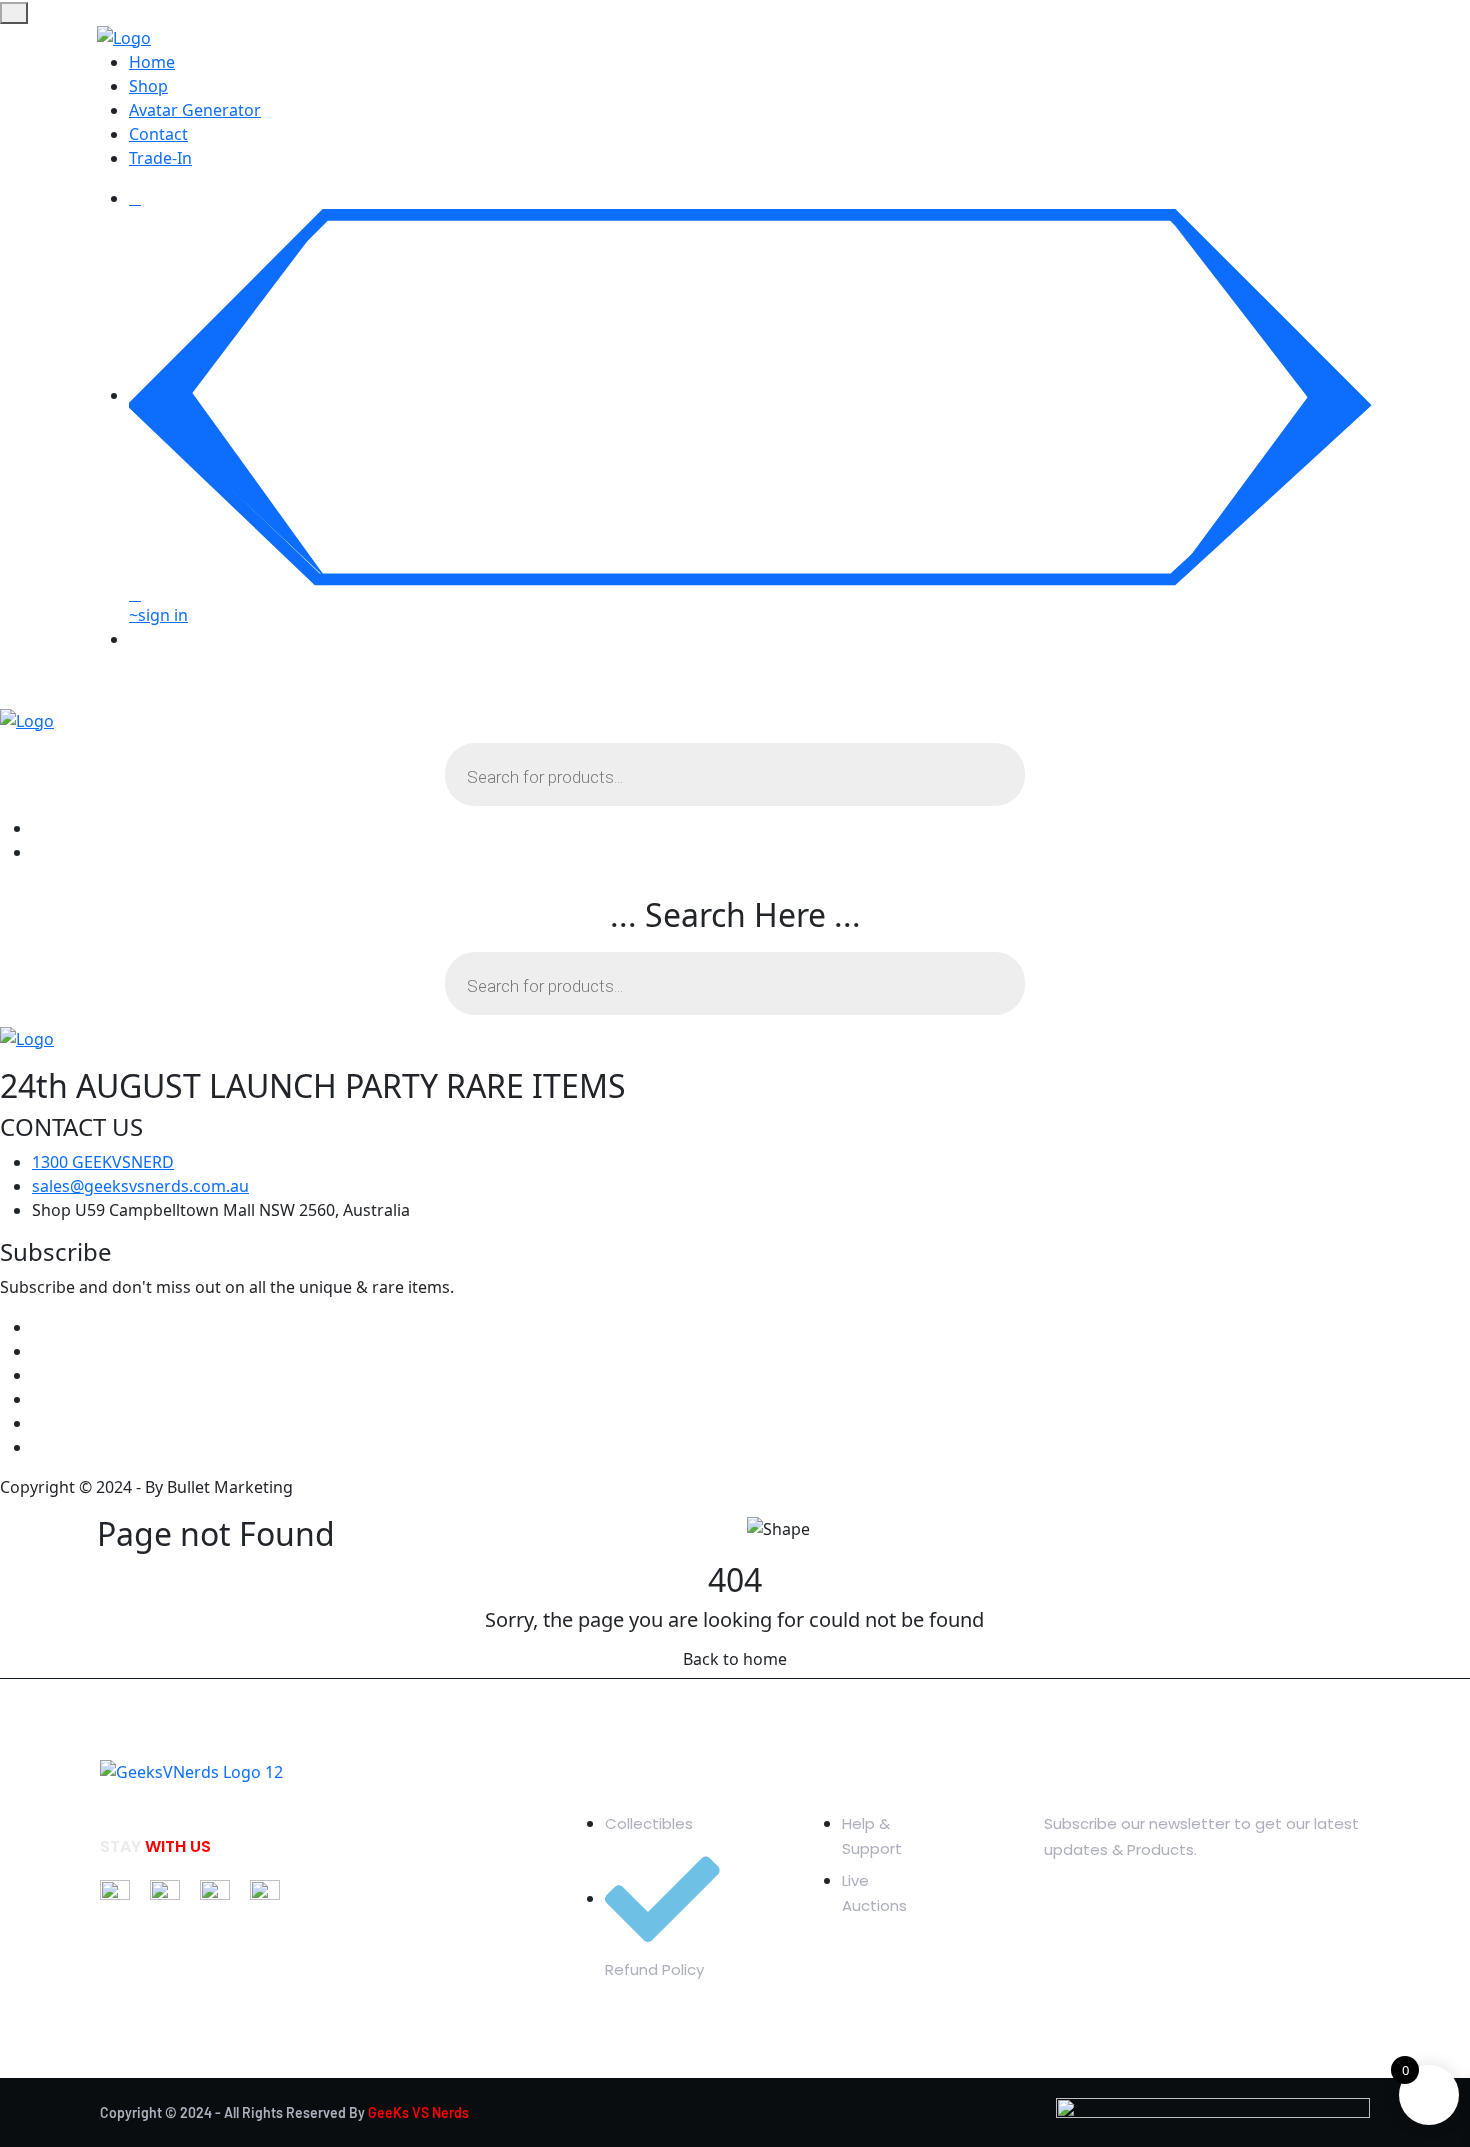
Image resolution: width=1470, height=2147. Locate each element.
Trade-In (160, 158)
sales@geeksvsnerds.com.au (140, 1186)
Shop (148, 86)
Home (152, 62)
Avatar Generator (195, 110)
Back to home (735, 1659)
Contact (158, 134)
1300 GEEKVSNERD (103, 1162)
